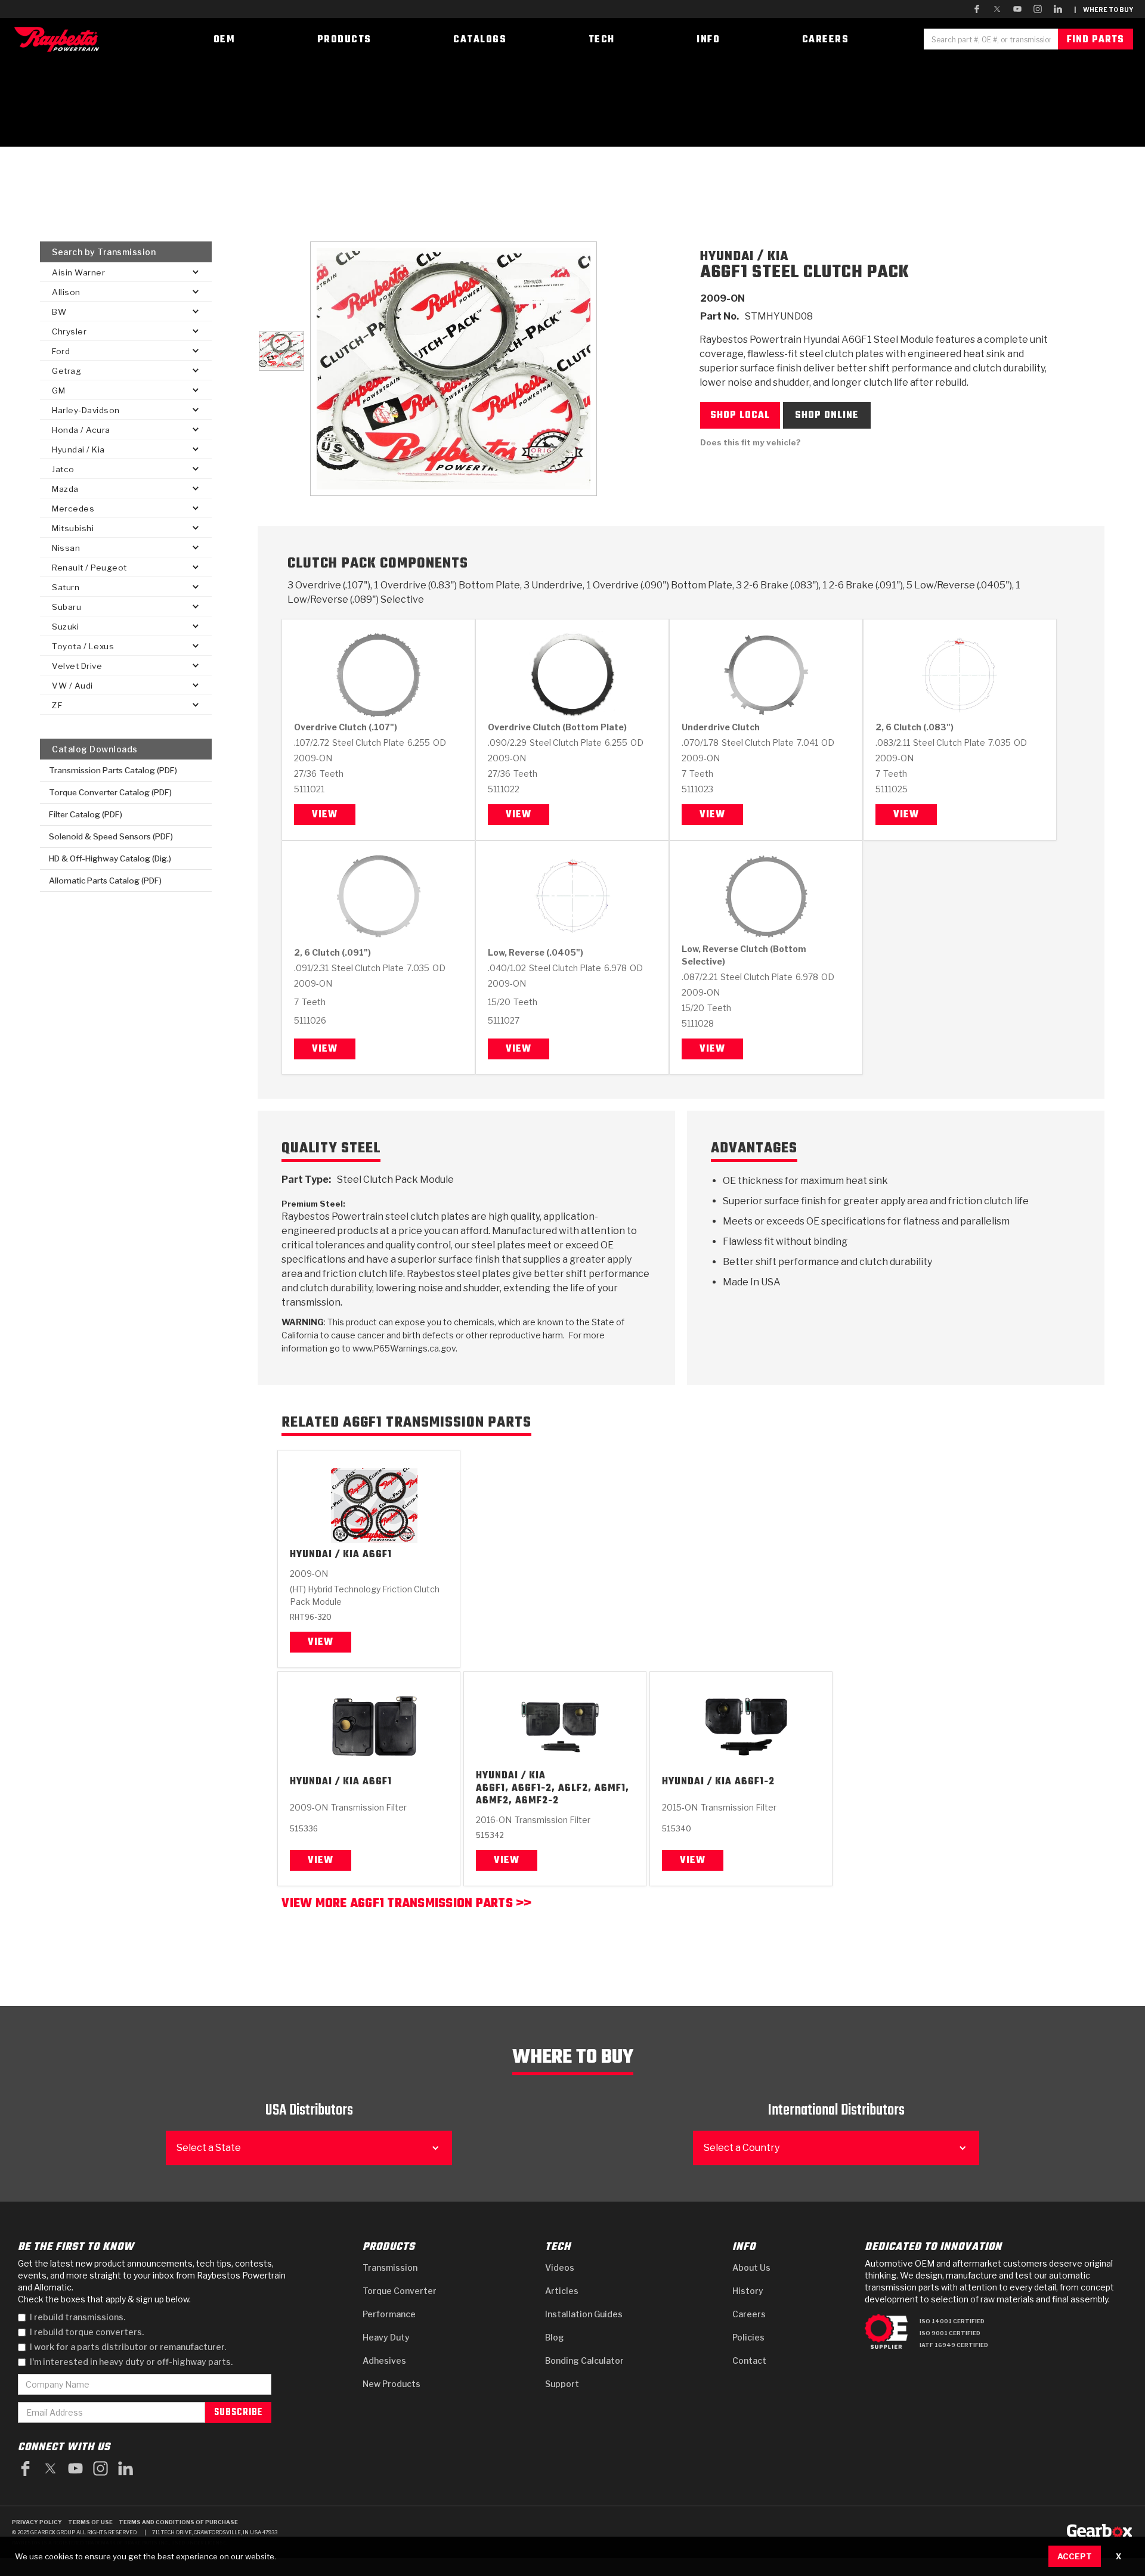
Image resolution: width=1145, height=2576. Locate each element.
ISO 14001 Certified (952, 2321)
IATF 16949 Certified (954, 2345)
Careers (749, 2314)
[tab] (281, 351)
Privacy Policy (37, 2522)
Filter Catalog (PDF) (86, 814)
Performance (389, 2314)
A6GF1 (377, 1555)
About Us (751, 2267)
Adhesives (384, 2360)
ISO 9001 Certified (950, 2333)
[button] (126, 272)
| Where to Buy (1104, 10)
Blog (555, 2337)
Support (562, 2384)
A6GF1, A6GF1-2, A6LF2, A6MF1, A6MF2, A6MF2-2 (553, 1795)
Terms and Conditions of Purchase (178, 2522)
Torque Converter (400, 2291)
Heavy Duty (386, 2337)
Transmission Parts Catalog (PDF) (113, 770)
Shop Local (740, 416)
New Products (392, 2384)
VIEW (321, 1642)
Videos (560, 2267)
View (325, 815)
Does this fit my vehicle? (751, 442)
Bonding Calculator (584, 2360)
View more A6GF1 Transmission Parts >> (406, 1905)
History (748, 2291)
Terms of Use (90, 2522)
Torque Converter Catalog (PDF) (110, 792)
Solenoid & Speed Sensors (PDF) (111, 836)
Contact (749, 2360)
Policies (748, 2337)
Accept (1075, 2556)
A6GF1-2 (755, 1782)
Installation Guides (584, 2314)
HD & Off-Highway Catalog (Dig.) (110, 858)
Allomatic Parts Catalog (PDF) (105, 881)
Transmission (390, 2267)
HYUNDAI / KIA (325, 1555)
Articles (562, 2291)
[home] (60, 39)
